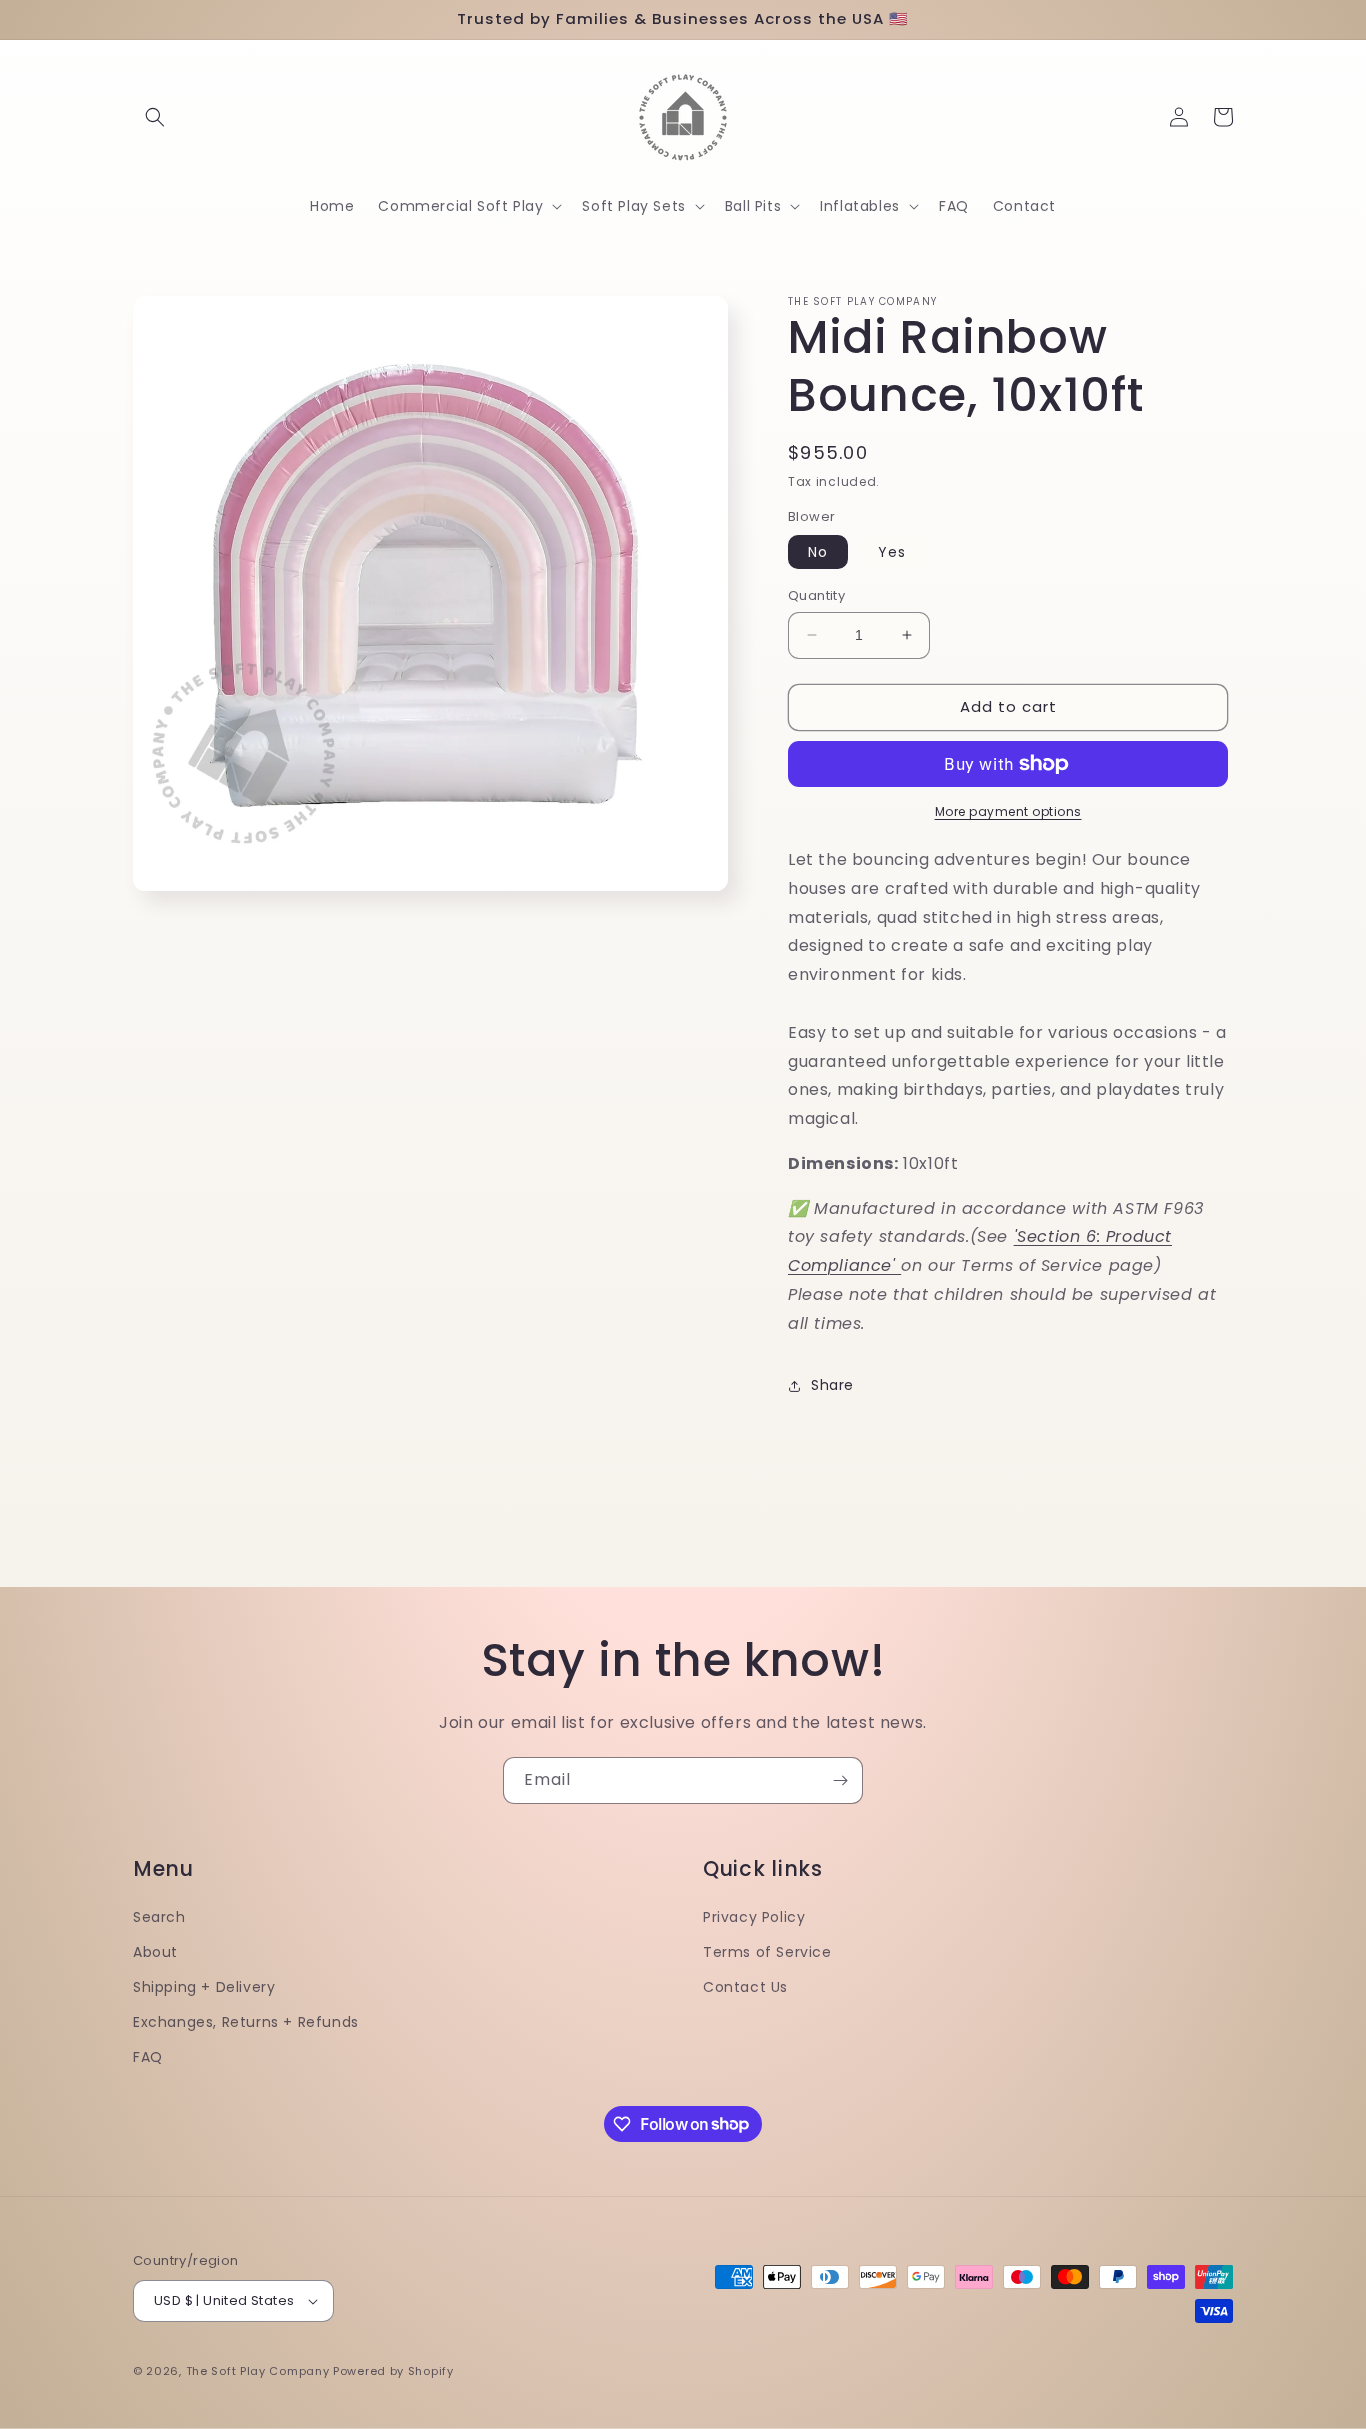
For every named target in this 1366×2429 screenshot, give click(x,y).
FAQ (148, 2057)
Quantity (816, 595)
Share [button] (832, 1385)
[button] (155, 117)
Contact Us (745, 1987)
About (155, 1952)
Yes (892, 552)
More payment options (1008, 811)
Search (159, 1917)
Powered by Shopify (393, 2371)
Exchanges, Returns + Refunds (246, 2022)
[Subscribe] (840, 1780)
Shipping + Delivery (204, 1987)
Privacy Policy (754, 1917)
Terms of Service (767, 1952)
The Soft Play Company (258, 2371)
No (818, 552)
